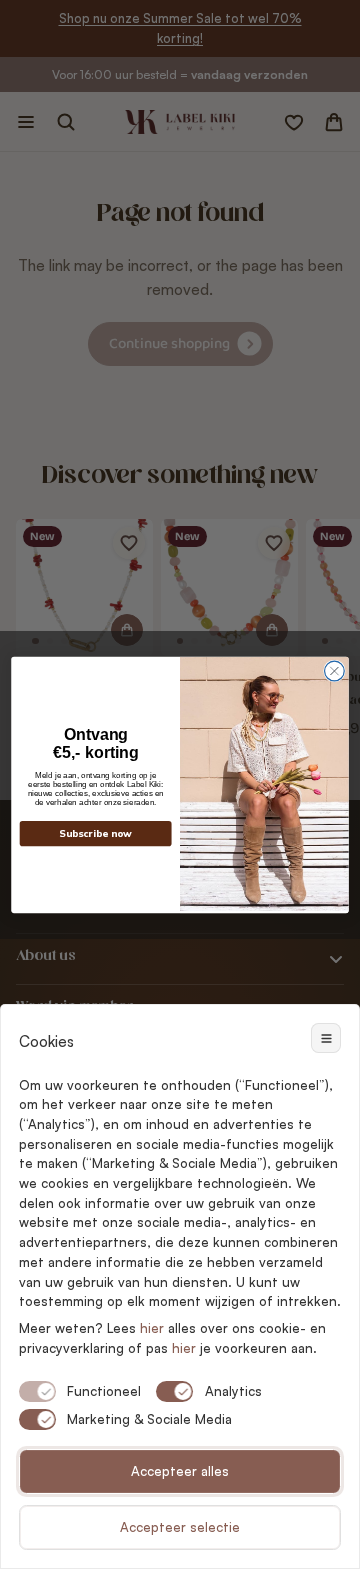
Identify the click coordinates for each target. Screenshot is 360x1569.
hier (184, 1348)
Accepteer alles (180, 1471)
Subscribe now (95, 834)
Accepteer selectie (180, 1527)
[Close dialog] (335, 671)
